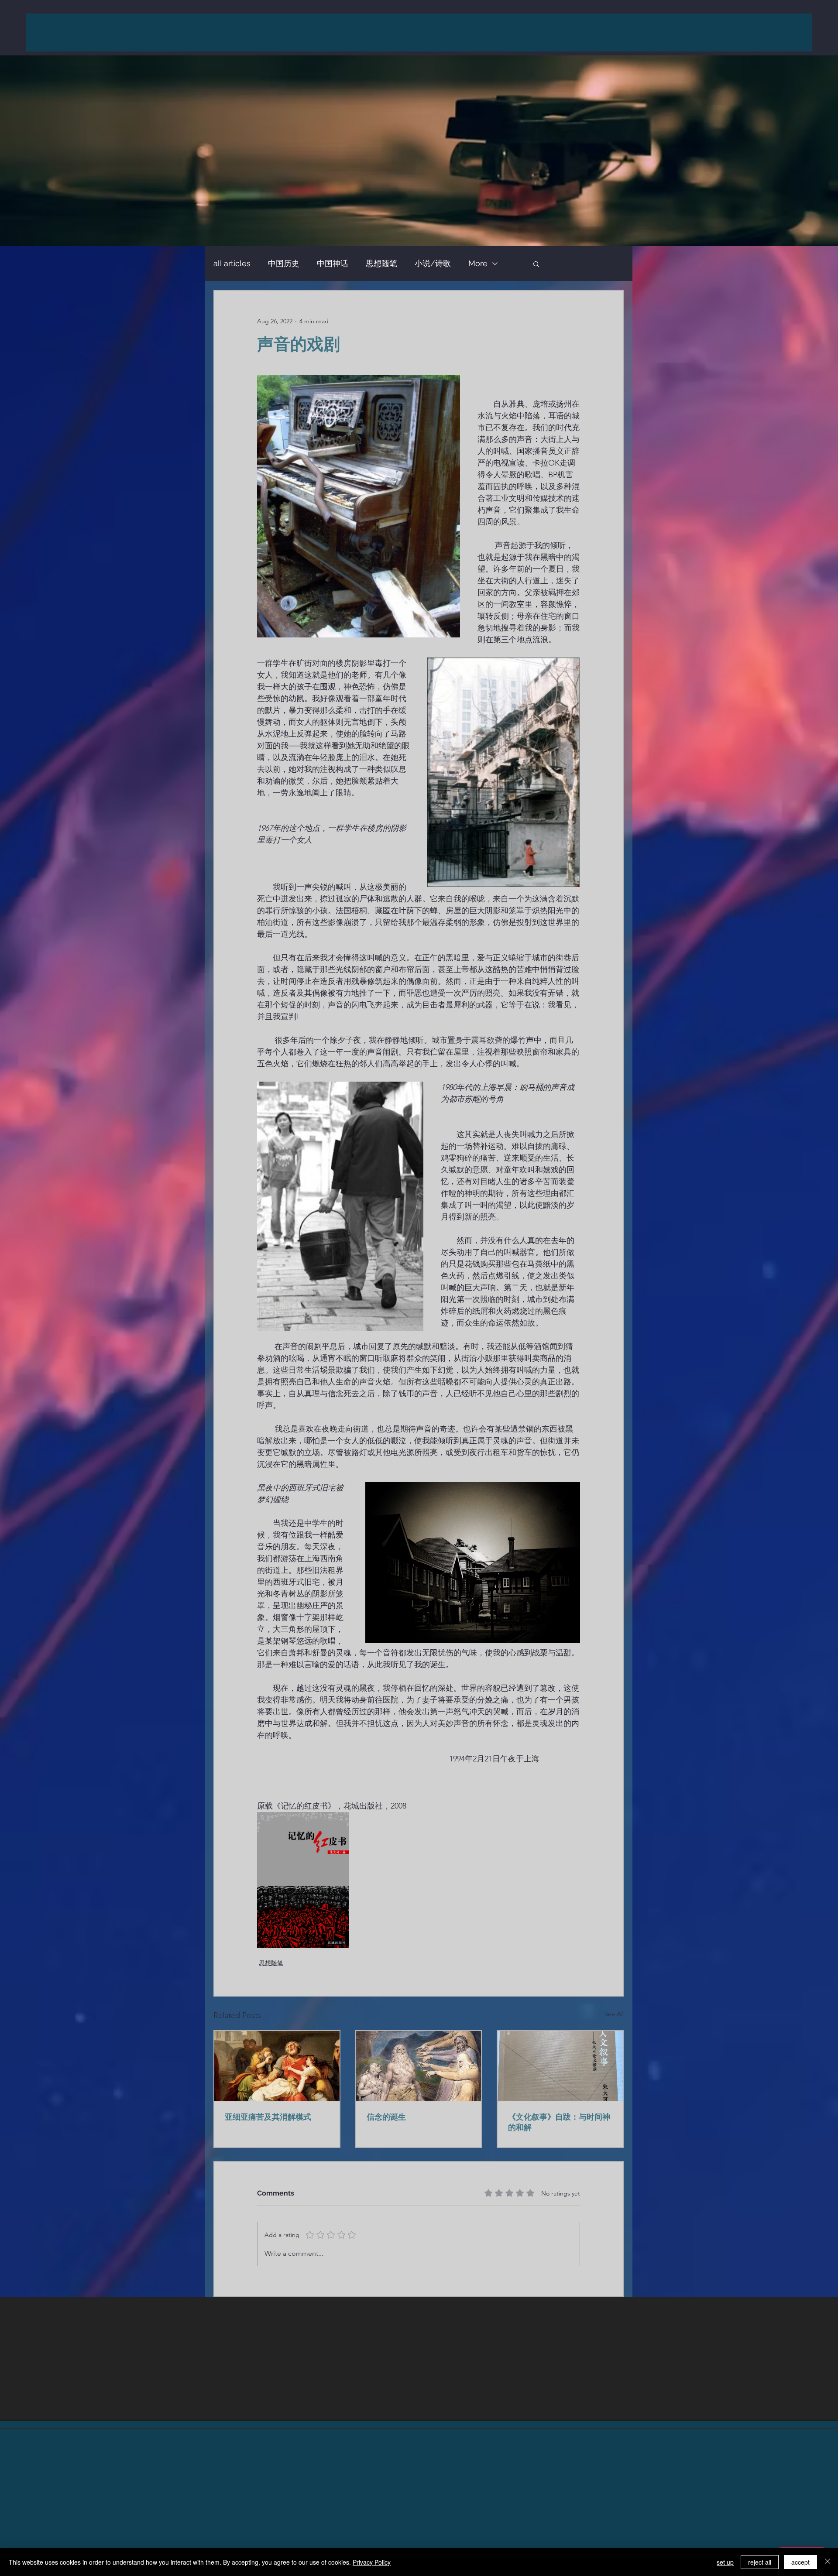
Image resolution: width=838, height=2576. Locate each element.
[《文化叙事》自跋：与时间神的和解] (560, 2066)
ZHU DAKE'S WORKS (425, 32)
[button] (536, 264)
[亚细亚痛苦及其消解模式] (277, 2066)
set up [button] (725, 2562)
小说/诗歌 (433, 263)
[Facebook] (397, 2493)
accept (800, 2562)
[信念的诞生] (419, 2066)
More (478, 263)
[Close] (828, 2562)
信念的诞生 (386, 2117)
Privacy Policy (372, 2562)
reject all (760, 2562)
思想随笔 (381, 263)
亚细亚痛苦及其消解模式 (268, 2117)
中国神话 (333, 263)
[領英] (419, 2493)
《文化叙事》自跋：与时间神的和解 (559, 2122)
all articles (232, 263)
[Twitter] (441, 2493)
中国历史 (284, 263)
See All (614, 2014)
